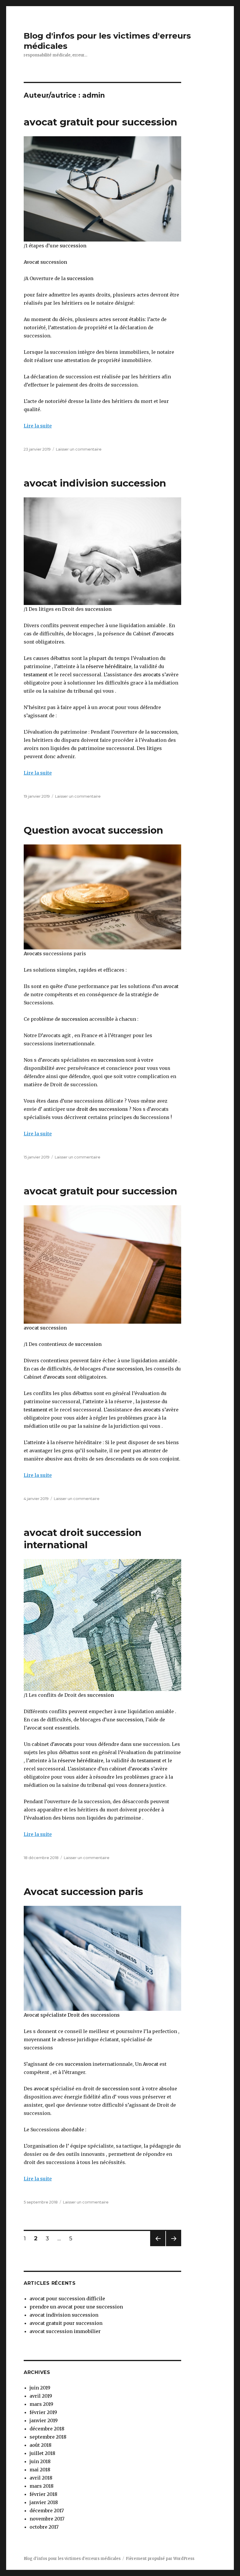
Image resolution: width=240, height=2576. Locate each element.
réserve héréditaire (109, 666)
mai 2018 (40, 2470)
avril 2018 (41, 2478)
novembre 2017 (47, 2519)
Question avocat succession (93, 830)
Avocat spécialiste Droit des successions (72, 2015)
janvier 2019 (44, 2420)
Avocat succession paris (83, 1892)
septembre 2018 (48, 2437)
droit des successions (102, 1109)
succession (73, 246)
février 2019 (43, 2412)
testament (36, 675)
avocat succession (45, 1328)
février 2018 (43, 2494)
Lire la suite (38, 426)
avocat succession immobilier (65, 2331)
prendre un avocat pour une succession (76, 2307)
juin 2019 (40, 2388)
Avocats (33, 954)
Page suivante (173, 2246)
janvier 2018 (44, 2502)
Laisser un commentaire (79, 449)
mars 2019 (41, 2404)
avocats (165, 634)
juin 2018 (40, 2461)
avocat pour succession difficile (67, 2299)
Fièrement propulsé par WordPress (160, 2559)
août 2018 (41, 2445)
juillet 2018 (42, 2453)
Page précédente (158, 2246)
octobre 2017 (44, 2527)
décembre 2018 (47, 2429)
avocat (170, 986)
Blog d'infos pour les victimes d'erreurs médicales (72, 2559)
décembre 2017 (47, 2511)
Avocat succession (45, 262)
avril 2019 (41, 2396)
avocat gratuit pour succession (100, 122)
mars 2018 (42, 2486)
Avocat (150, 2064)
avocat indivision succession (95, 483)
